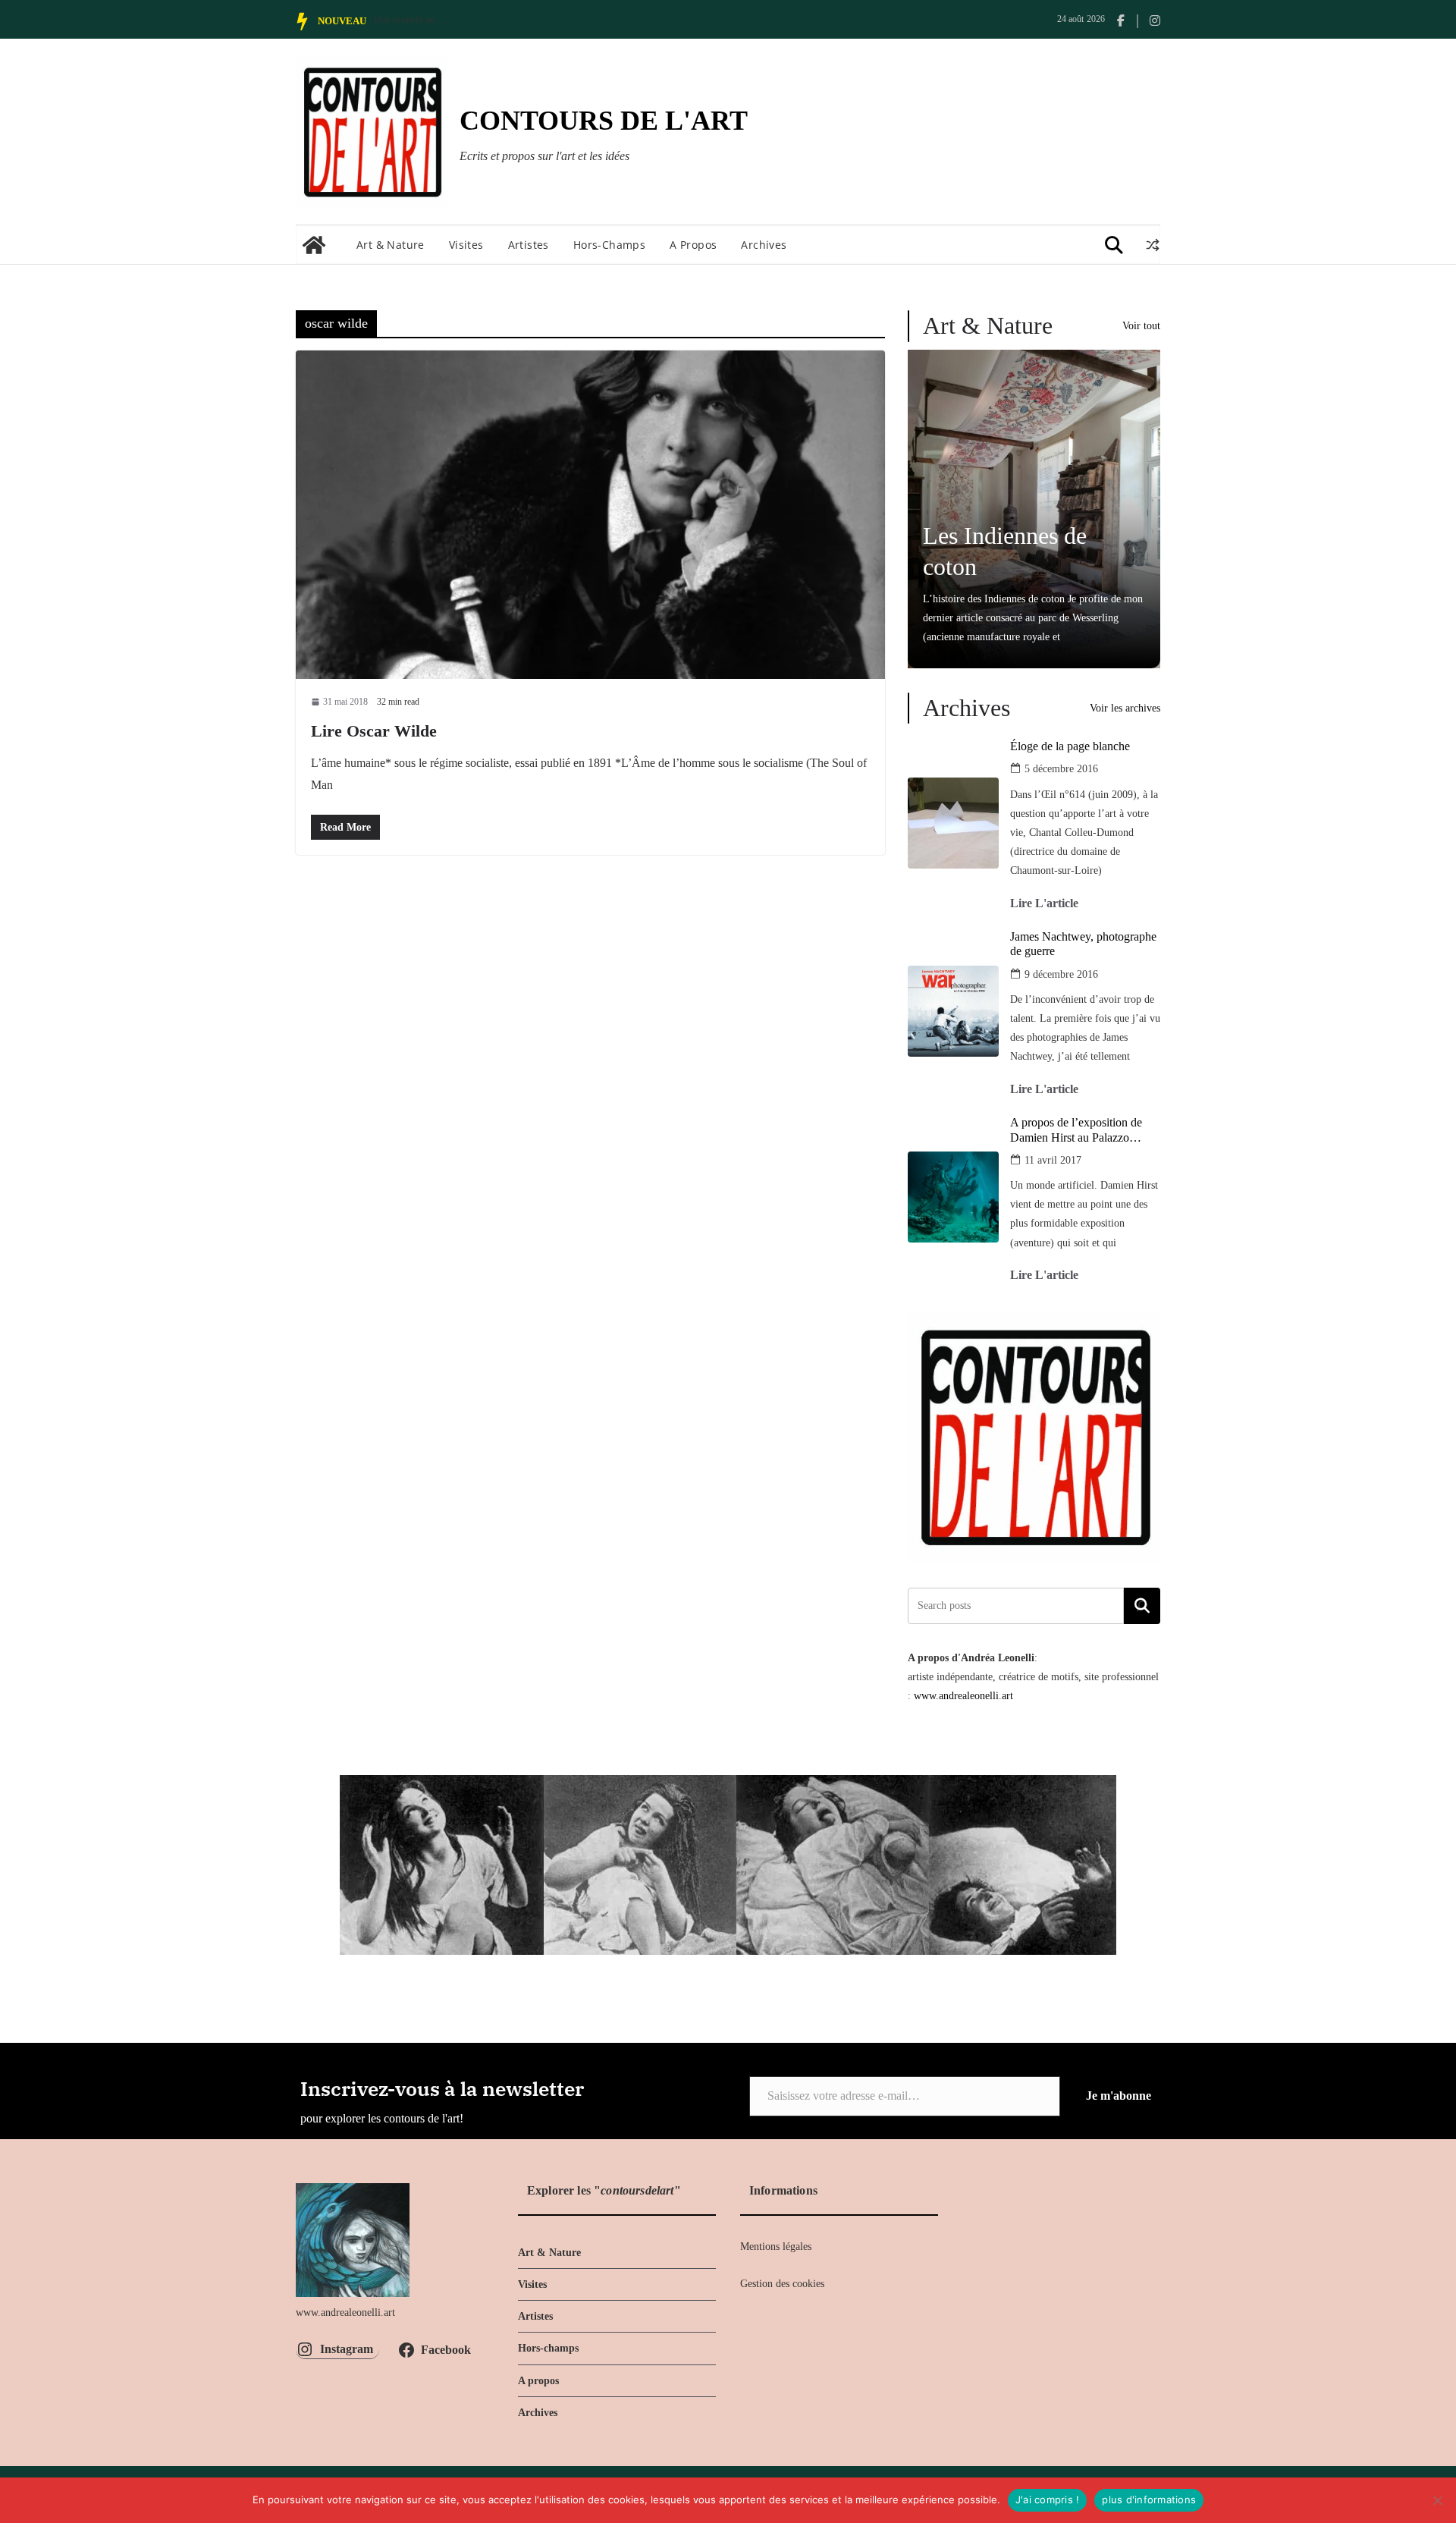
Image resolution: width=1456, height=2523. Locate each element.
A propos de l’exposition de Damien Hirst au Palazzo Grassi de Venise (1076, 1130)
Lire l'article (1044, 903)
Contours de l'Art (604, 121)
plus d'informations (1149, 2499)
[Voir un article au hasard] (1153, 245)
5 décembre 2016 (1061, 769)
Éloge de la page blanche (1070, 746)
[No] (1437, 2500)
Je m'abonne (1119, 2096)
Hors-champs (609, 245)
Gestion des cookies (782, 2284)
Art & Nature (391, 245)
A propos (693, 245)
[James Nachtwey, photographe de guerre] (953, 1011)
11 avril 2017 (1053, 1160)
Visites (466, 245)
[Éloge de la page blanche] (953, 823)
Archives (764, 245)
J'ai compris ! (1048, 2499)
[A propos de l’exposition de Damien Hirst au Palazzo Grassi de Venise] (953, 1197)
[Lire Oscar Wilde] (590, 514)
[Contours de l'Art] (314, 245)
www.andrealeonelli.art (963, 1696)
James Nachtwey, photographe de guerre (1083, 944)
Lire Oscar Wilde (374, 731)
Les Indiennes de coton (1005, 551)
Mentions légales (776, 2247)
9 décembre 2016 (1061, 974)
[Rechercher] (1142, 1606)
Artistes (529, 245)
